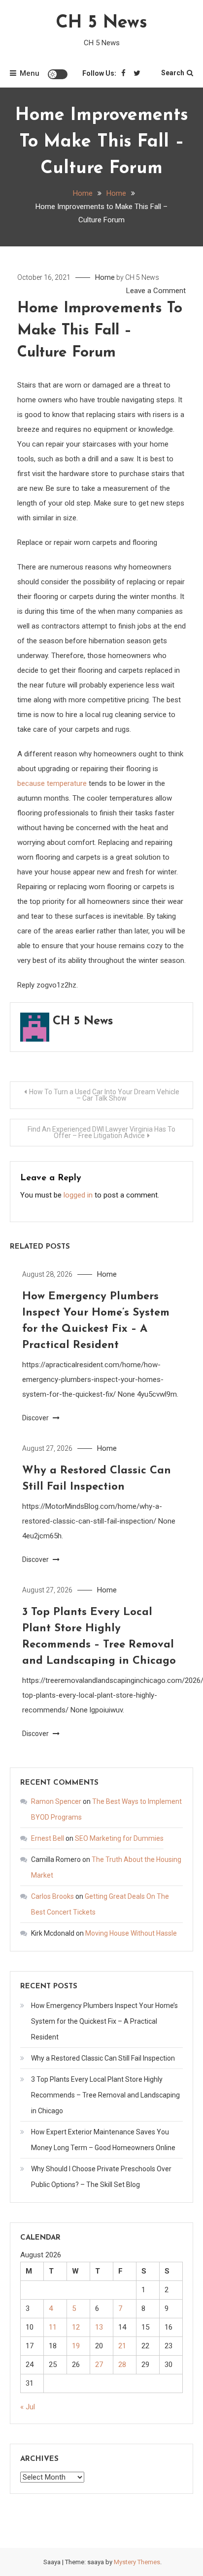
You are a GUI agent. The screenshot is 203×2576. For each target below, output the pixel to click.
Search (173, 73)
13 (99, 2327)
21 (122, 2346)
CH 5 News (101, 23)
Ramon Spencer (56, 1801)
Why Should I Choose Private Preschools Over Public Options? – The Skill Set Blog (101, 2177)
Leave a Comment (156, 291)
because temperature (52, 783)
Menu (30, 73)
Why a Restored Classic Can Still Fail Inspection (103, 2058)
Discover (36, 1418)
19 (76, 2346)
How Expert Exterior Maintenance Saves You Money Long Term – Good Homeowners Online (103, 2140)
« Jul (28, 2407)
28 (122, 2365)
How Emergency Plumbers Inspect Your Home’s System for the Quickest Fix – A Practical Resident (104, 2021)
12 (76, 2327)
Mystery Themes (137, 2562)
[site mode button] (58, 74)
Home (105, 277)
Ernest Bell (48, 1838)
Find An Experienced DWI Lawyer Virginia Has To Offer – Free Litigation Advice (101, 1132)
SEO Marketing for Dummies (119, 1838)
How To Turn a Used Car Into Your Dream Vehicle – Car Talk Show (104, 1095)
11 (53, 2327)
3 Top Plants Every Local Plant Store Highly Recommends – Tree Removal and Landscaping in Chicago (105, 2095)
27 (99, 2365)
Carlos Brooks (52, 1896)
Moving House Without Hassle (131, 1933)
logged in (78, 1195)
